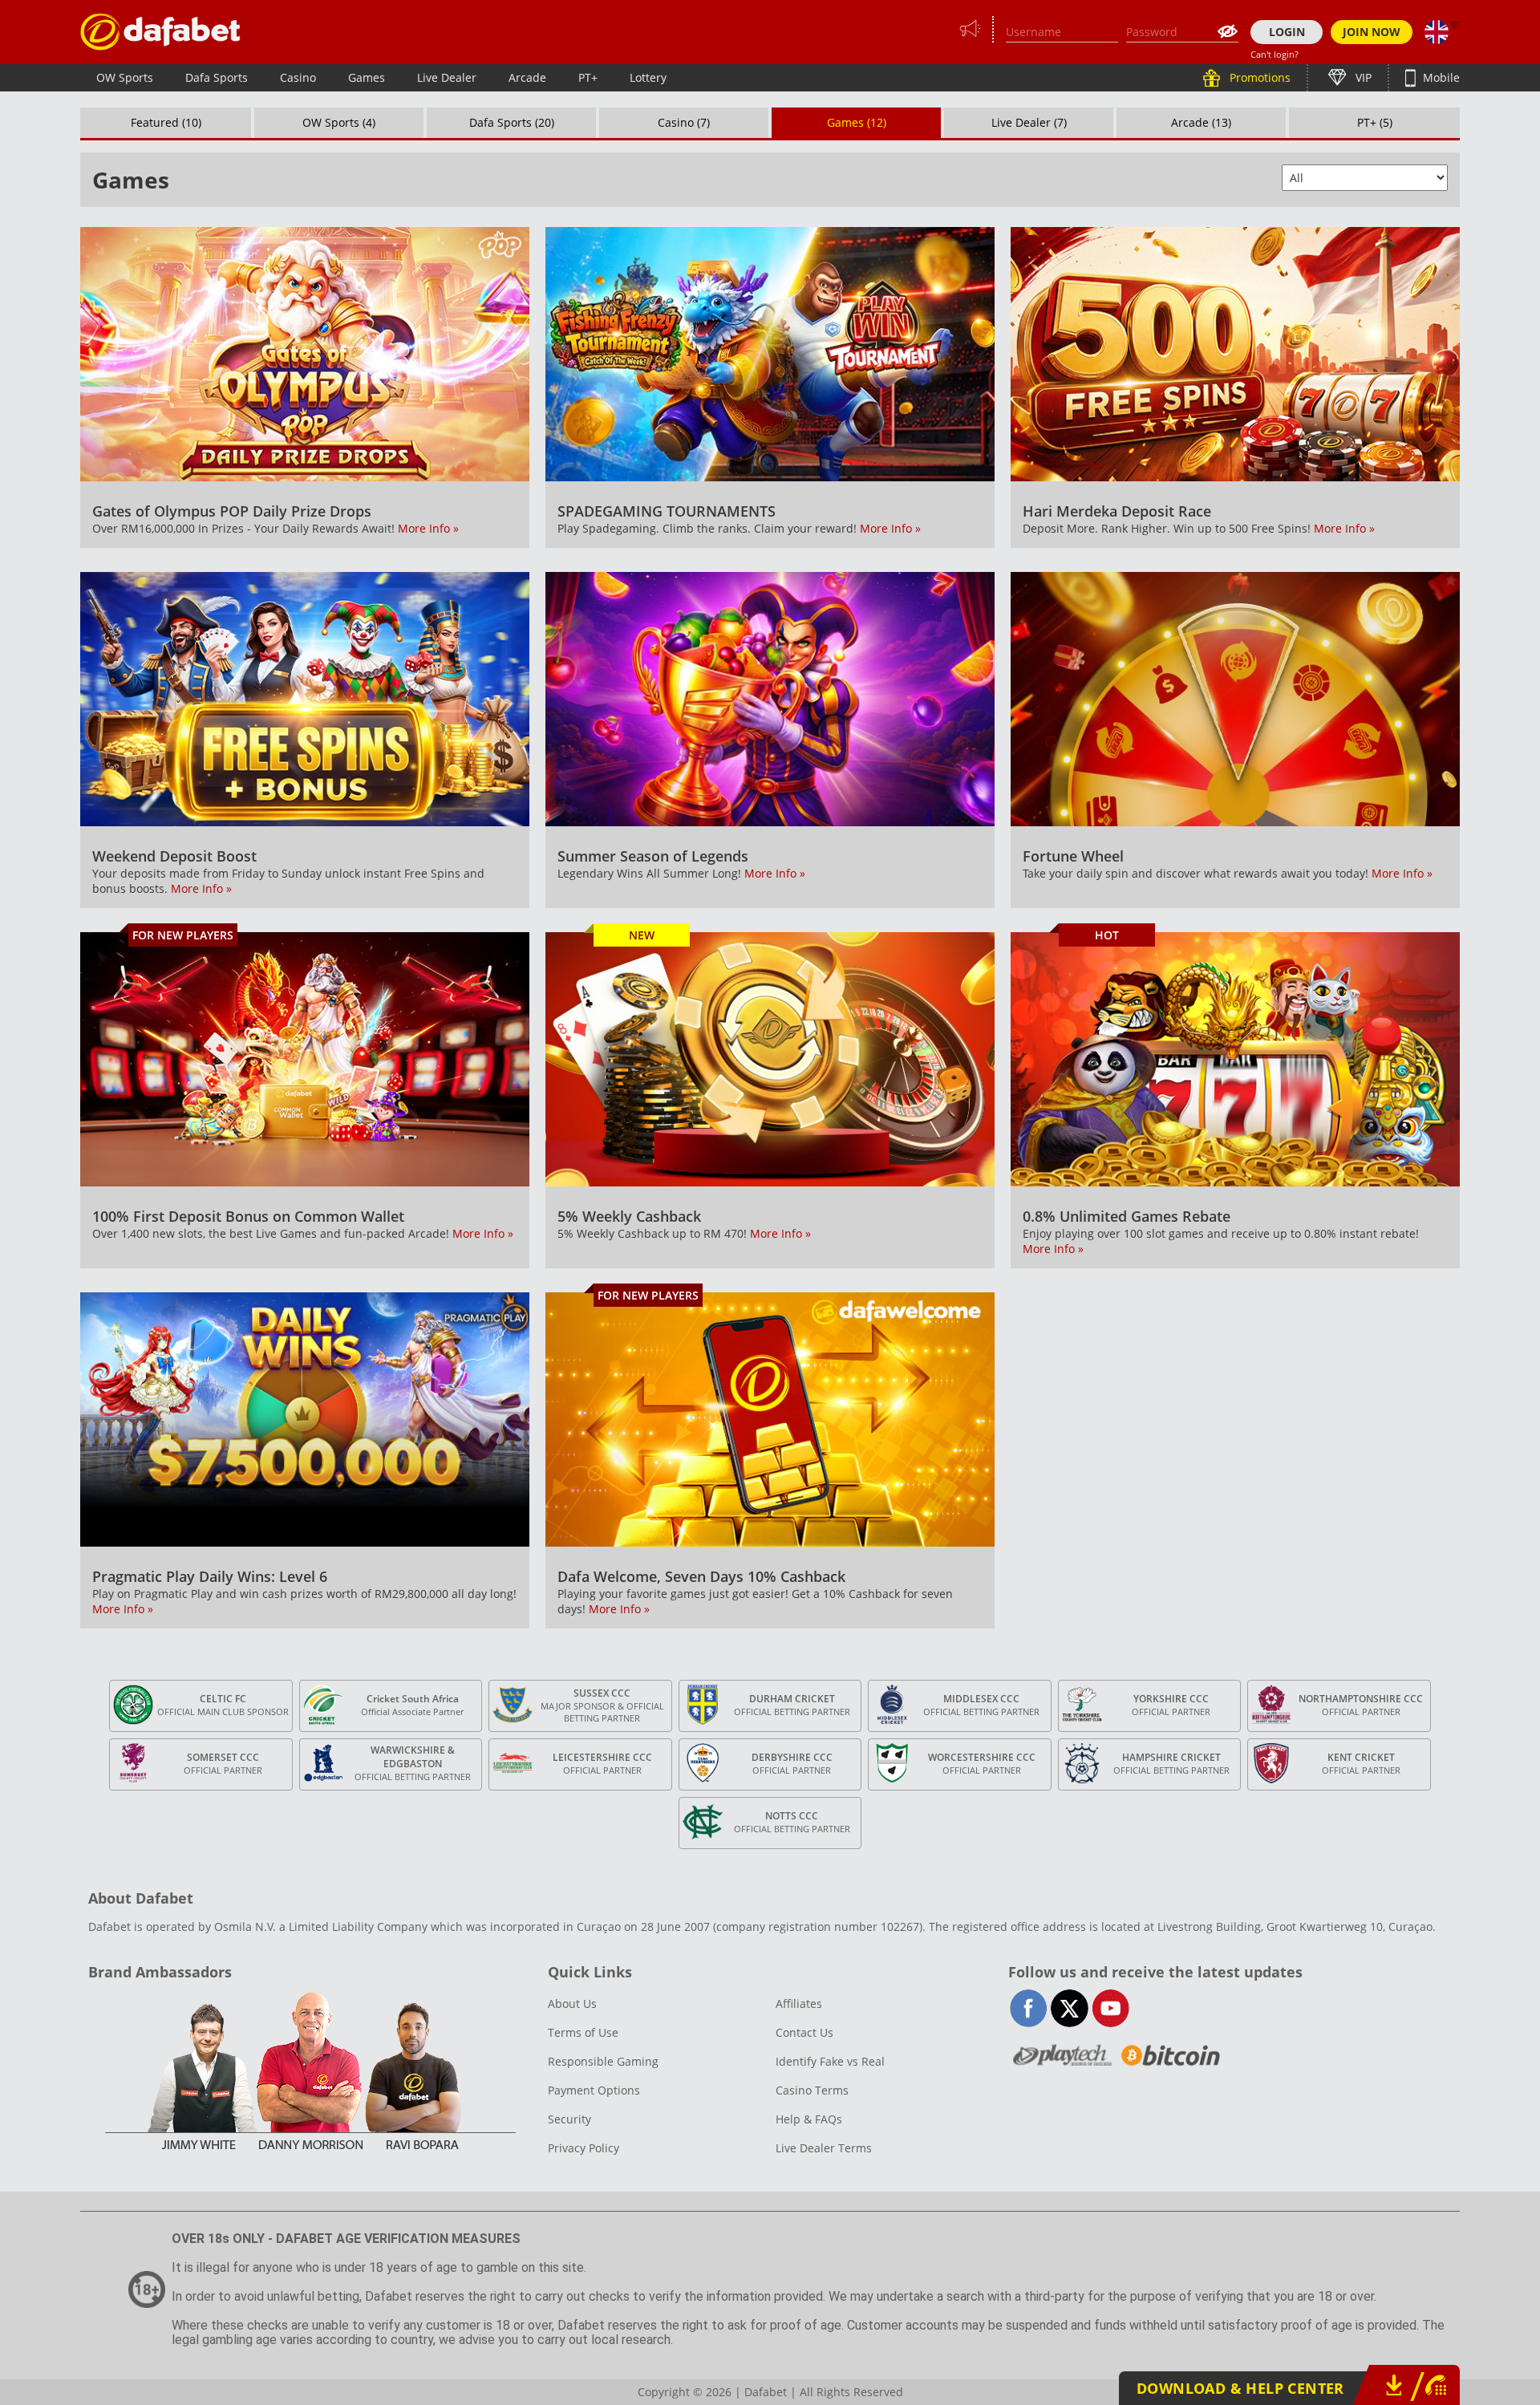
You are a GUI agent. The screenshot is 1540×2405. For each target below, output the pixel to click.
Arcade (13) (1201, 122)
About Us (572, 2003)
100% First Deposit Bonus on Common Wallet (248, 1216)
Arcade (527, 77)
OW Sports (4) (339, 122)
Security (569, 2119)
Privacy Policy (584, 2148)
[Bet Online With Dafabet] (160, 32)
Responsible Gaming (603, 2061)
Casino (298, 77)
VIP (1362, 77)
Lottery (648, 77)
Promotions (1258, 77)
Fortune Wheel (1073, 856)
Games (367, 77)
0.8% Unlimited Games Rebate (1127, 1216)
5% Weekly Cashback (629, 1216)
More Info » (428, 528)
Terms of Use (583, 2032)
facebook (1029, 2008)
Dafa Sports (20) (512, 122)
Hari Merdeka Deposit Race (1117, 511)
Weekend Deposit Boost (174, 856)
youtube (1110, 2008)
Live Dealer (447, 77)
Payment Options (594, 2090)
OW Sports (125, 77)
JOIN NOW (1372, 32)
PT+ (588, 77)
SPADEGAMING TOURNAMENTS (667, 511)
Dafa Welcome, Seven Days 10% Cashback (701, 1576)
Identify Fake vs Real (830, 2061)
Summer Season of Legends (653, 856)
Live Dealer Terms (824, 2148)
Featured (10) (166, 122)
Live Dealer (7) (1029, 122)
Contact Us (804, 2032)
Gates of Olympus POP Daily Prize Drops (232, 511)
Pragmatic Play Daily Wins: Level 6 (210, 1576)
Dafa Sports (217, 77)
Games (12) (857, 122)
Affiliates (799, 2003)
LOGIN (1287, 32)
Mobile (1440, 77)
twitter (1070, 2008)
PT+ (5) (1375, 122)
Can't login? (1275, 54)
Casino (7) (684, 122)
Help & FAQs (809, 2119)
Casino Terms (812, 2090)
